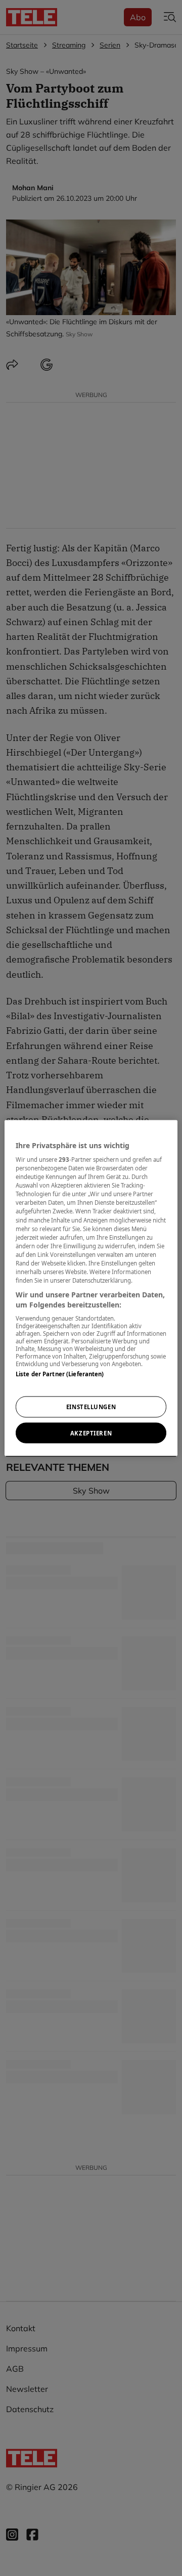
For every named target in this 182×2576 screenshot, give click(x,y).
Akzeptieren (91, 1433)
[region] (91, 1288)
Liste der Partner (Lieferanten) (60, 1374)
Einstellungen (91, 1406)
